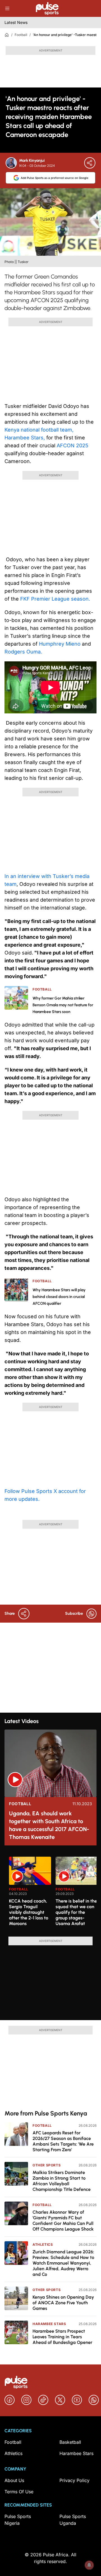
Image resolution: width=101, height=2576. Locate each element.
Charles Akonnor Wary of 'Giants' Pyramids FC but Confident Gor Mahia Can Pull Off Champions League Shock (63, 2221)
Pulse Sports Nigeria (18, 2520)
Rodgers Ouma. (23, 652)
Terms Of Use (19, 2492)
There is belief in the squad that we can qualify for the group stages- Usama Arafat (76, 1912)
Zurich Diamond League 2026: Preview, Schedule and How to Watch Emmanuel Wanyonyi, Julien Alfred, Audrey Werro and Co (63, 2263)
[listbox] (53, 1893)
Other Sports (47, 2165)
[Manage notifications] (89, 2565)
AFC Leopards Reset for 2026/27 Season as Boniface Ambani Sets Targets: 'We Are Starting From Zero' (63, 2141)
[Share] (90, 163)
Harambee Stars (49, 2324)
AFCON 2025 (72, 445)
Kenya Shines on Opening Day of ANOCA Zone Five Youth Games (63, 2303)
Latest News (16, 22)
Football (21, 35)
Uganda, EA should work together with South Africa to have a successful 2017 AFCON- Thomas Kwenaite (49, 1825)
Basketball (70, 2442)
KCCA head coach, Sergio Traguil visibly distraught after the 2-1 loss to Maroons (29, 1912)
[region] (50, 1893)
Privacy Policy (74, 2480)
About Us (14, 2480)
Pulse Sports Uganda (73, 2520)
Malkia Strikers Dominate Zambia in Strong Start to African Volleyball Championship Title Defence (62, 2181)
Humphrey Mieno (60, 644)
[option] (30, 1894)
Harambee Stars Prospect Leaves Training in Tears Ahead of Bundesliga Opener (62, 2337)
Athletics (43, 2244)
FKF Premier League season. (55, 599)
